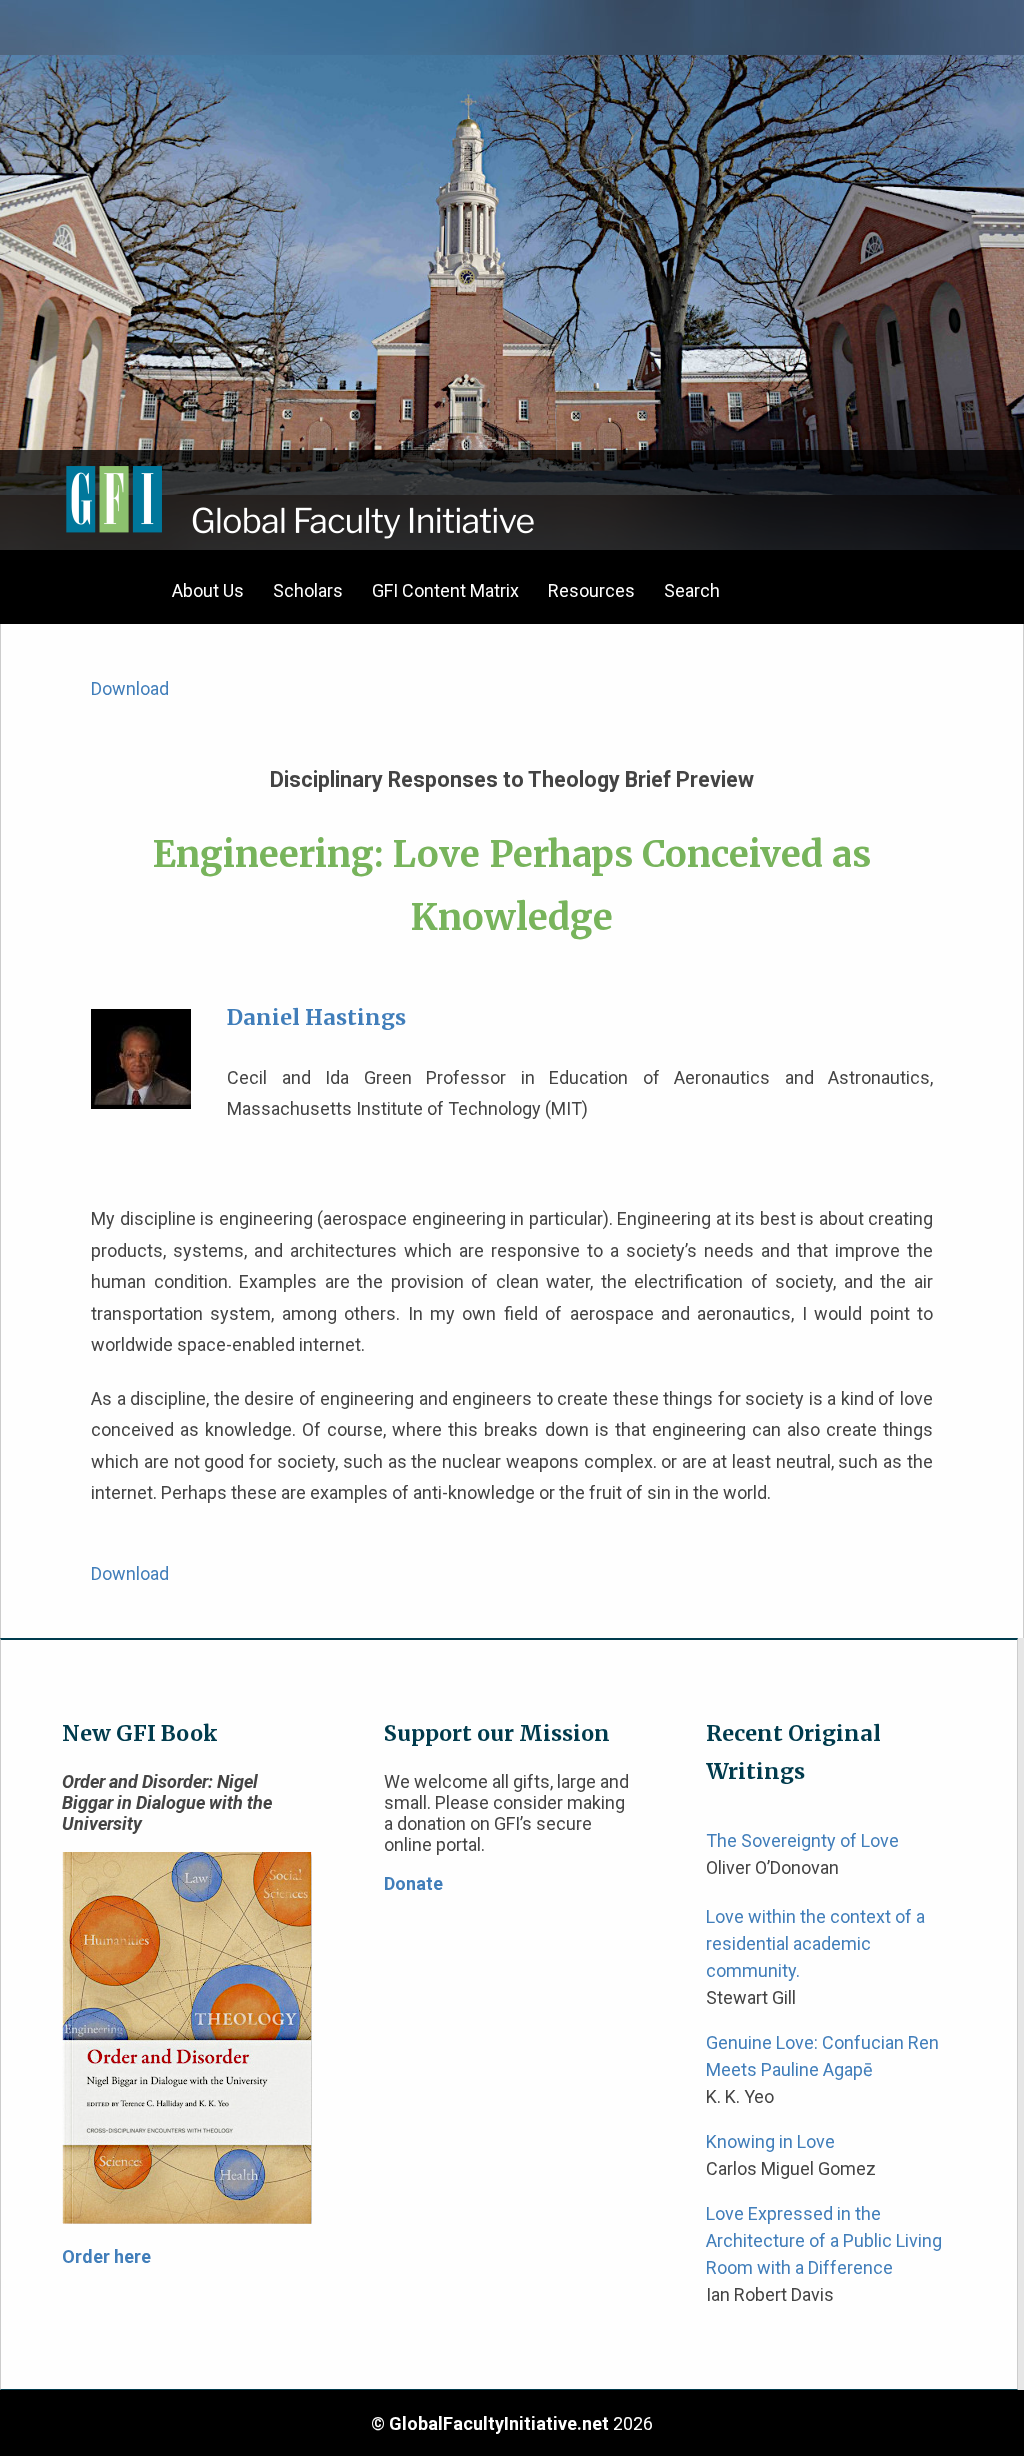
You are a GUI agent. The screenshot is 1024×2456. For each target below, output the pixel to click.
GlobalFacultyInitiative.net (499, 2423)
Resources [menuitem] (591, 590)
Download (130, 688)
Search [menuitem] (692, 590)
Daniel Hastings (316, 1017)
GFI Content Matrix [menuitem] (445, 590)
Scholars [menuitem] (308, 590)
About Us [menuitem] (208, 590)
